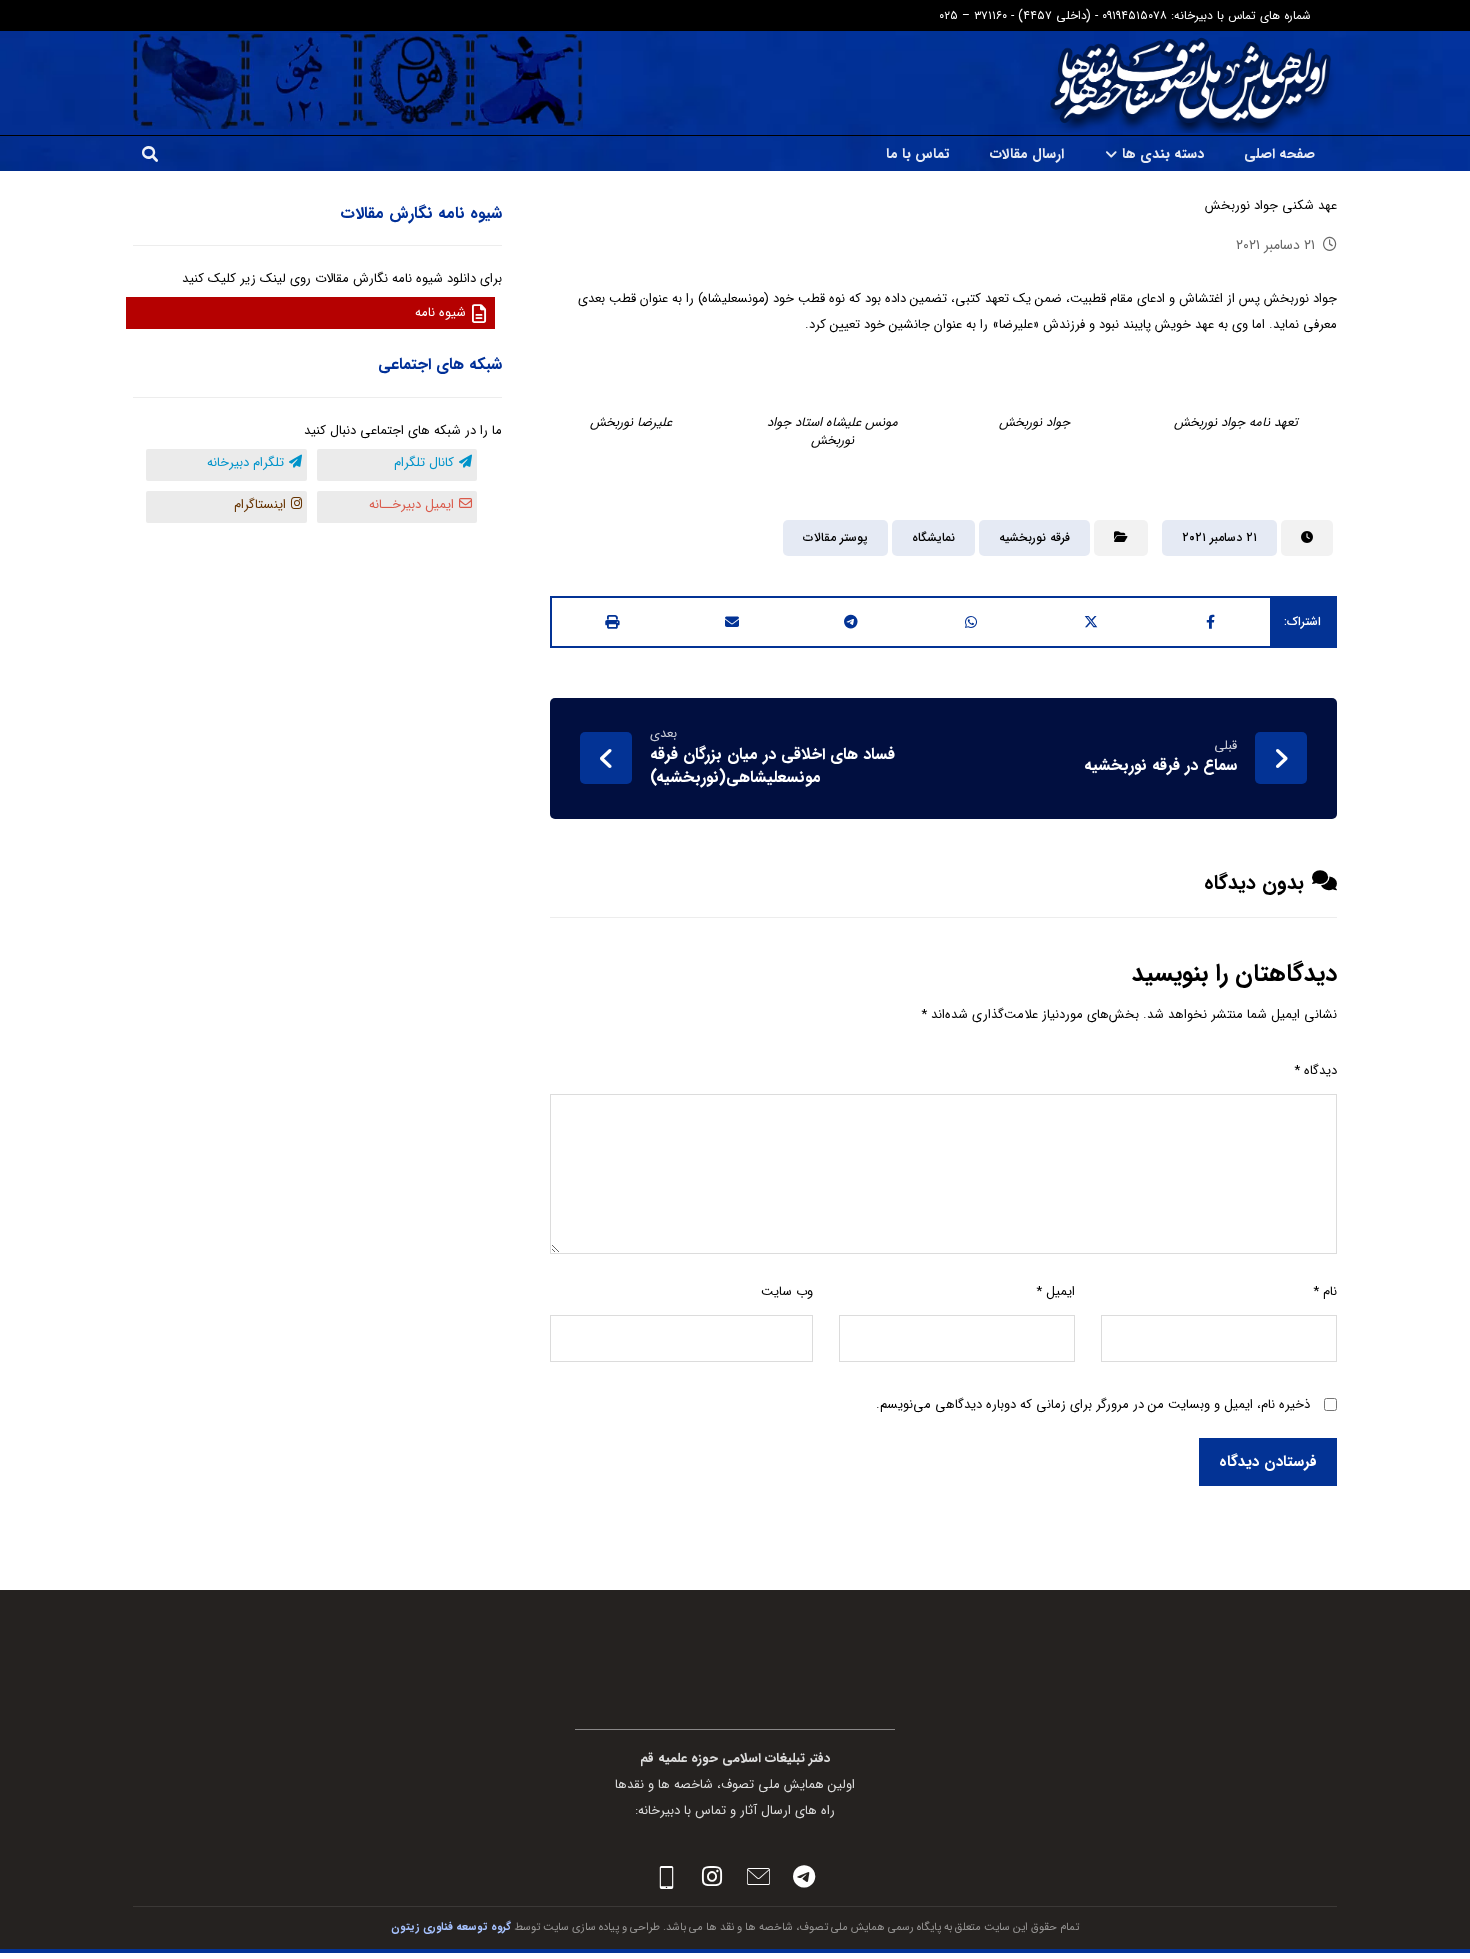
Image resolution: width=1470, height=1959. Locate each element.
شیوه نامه (440, 312)
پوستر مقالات (835, 537)
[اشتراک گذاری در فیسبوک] (1210, 622)
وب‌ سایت (786, 1291)
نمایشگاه (933, 537)
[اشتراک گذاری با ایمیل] (732, 622)
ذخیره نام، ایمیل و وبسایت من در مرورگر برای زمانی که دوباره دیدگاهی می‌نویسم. (1093, 1404)
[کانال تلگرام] (804, 1877)
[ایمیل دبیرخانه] (758, 1877)
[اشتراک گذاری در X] (1091, 622)
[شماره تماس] (666, 1877)
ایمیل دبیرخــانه (411, 504)
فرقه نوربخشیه (1034, 537)
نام (1325, 1291)
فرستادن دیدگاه (1268, 1462)
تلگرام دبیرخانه (245, 462)
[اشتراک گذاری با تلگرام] (852, 622)
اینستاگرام (260, 504)
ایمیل (1055, 1291)
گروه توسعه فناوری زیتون (451, 1927)
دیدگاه (1315, 1070)
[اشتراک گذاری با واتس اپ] (971, 622)
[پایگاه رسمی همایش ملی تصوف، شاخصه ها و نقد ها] (1190, 83)
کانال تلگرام (424, 462)
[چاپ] (612, 622)
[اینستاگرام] (712, 1877)
